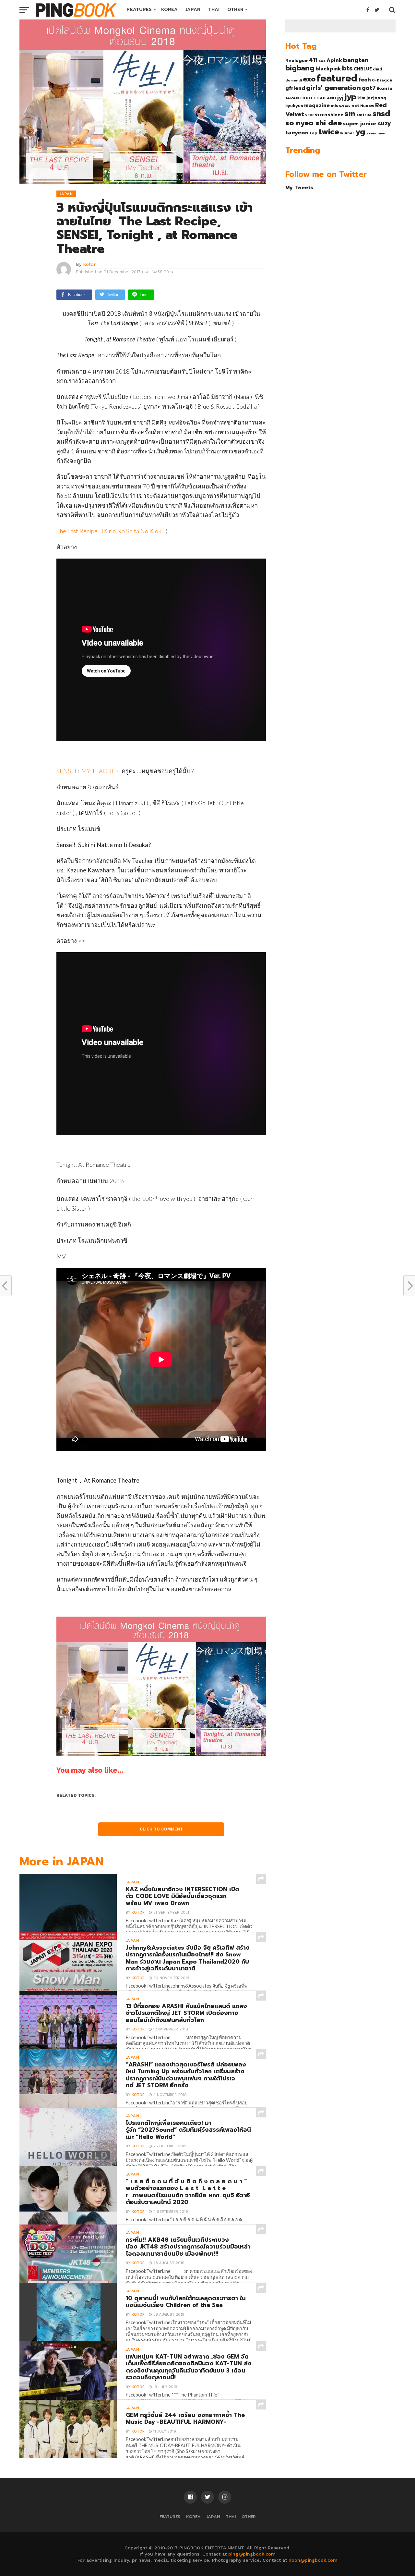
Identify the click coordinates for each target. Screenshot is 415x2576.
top (314, 133)
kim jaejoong (372, 98)
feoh (365, 80)
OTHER (235, 10)
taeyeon (297, 133)
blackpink (328, 69)
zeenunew (375, 133)
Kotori (90, 264)
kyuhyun (294, 106)
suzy (384, 123)
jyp (350, 97)
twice (329, 132)
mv (348, 106)
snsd (381, 114)
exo (309, 79)
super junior (360, 124)
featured (337, 78)
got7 (369, 88)
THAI (214, 10)
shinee (336, 115)
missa (337, 106)
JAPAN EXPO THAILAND (311, 98)
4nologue (296, 61)
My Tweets (299, 187)
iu (390, 88)
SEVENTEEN (316, 115)
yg (360, 132)
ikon (382, 88)
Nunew (367, 106)
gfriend (295, 88)
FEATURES (139, 10)
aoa (322, 61)
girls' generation (333, 88)
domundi (294, 80)
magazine (317, 105)
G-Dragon (382, 80)
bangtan (356, 60)
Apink (334, 60)
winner (347, 133)
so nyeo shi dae (314, 123)
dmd (378, 69)
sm (350, 114)
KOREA (169, 10)
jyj (340, 98)
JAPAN (193, 10)
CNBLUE (363, 69)
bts (347, 68)
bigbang (300, 68)
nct (355, 106)
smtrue (364, 115)
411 (313, 60)
